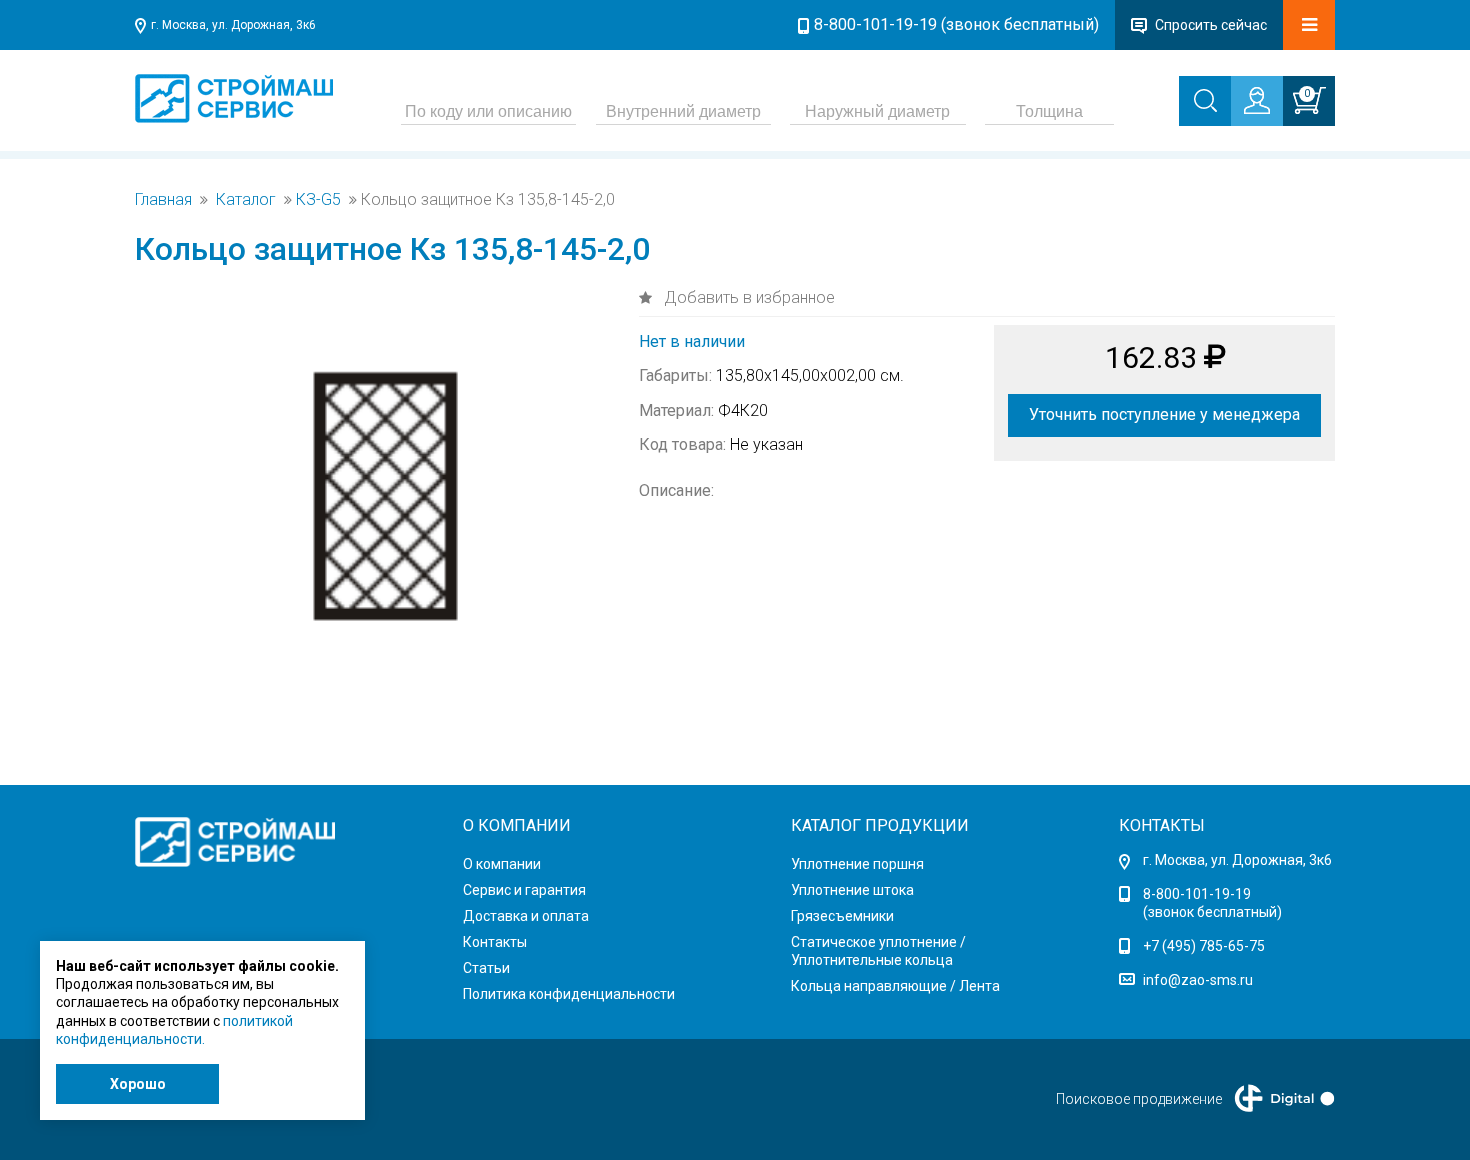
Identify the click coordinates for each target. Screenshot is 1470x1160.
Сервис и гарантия (524, 890)
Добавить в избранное (747, 297)
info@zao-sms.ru (1198, 980)
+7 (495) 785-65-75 (1204, 946)
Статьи (486, 968)
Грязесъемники (842, 916)
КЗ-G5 (318, 200)
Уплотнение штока (852, 890)
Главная (163, 200)
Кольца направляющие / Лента (895, 986)
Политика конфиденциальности (569, 994)
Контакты (495, 942)
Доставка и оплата (526, 916)
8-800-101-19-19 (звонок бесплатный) (956, 24)
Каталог (246, 200)
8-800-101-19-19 (1197, 894)
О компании (502, 864)
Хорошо (138, 1084)
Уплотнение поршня (857, 864)
